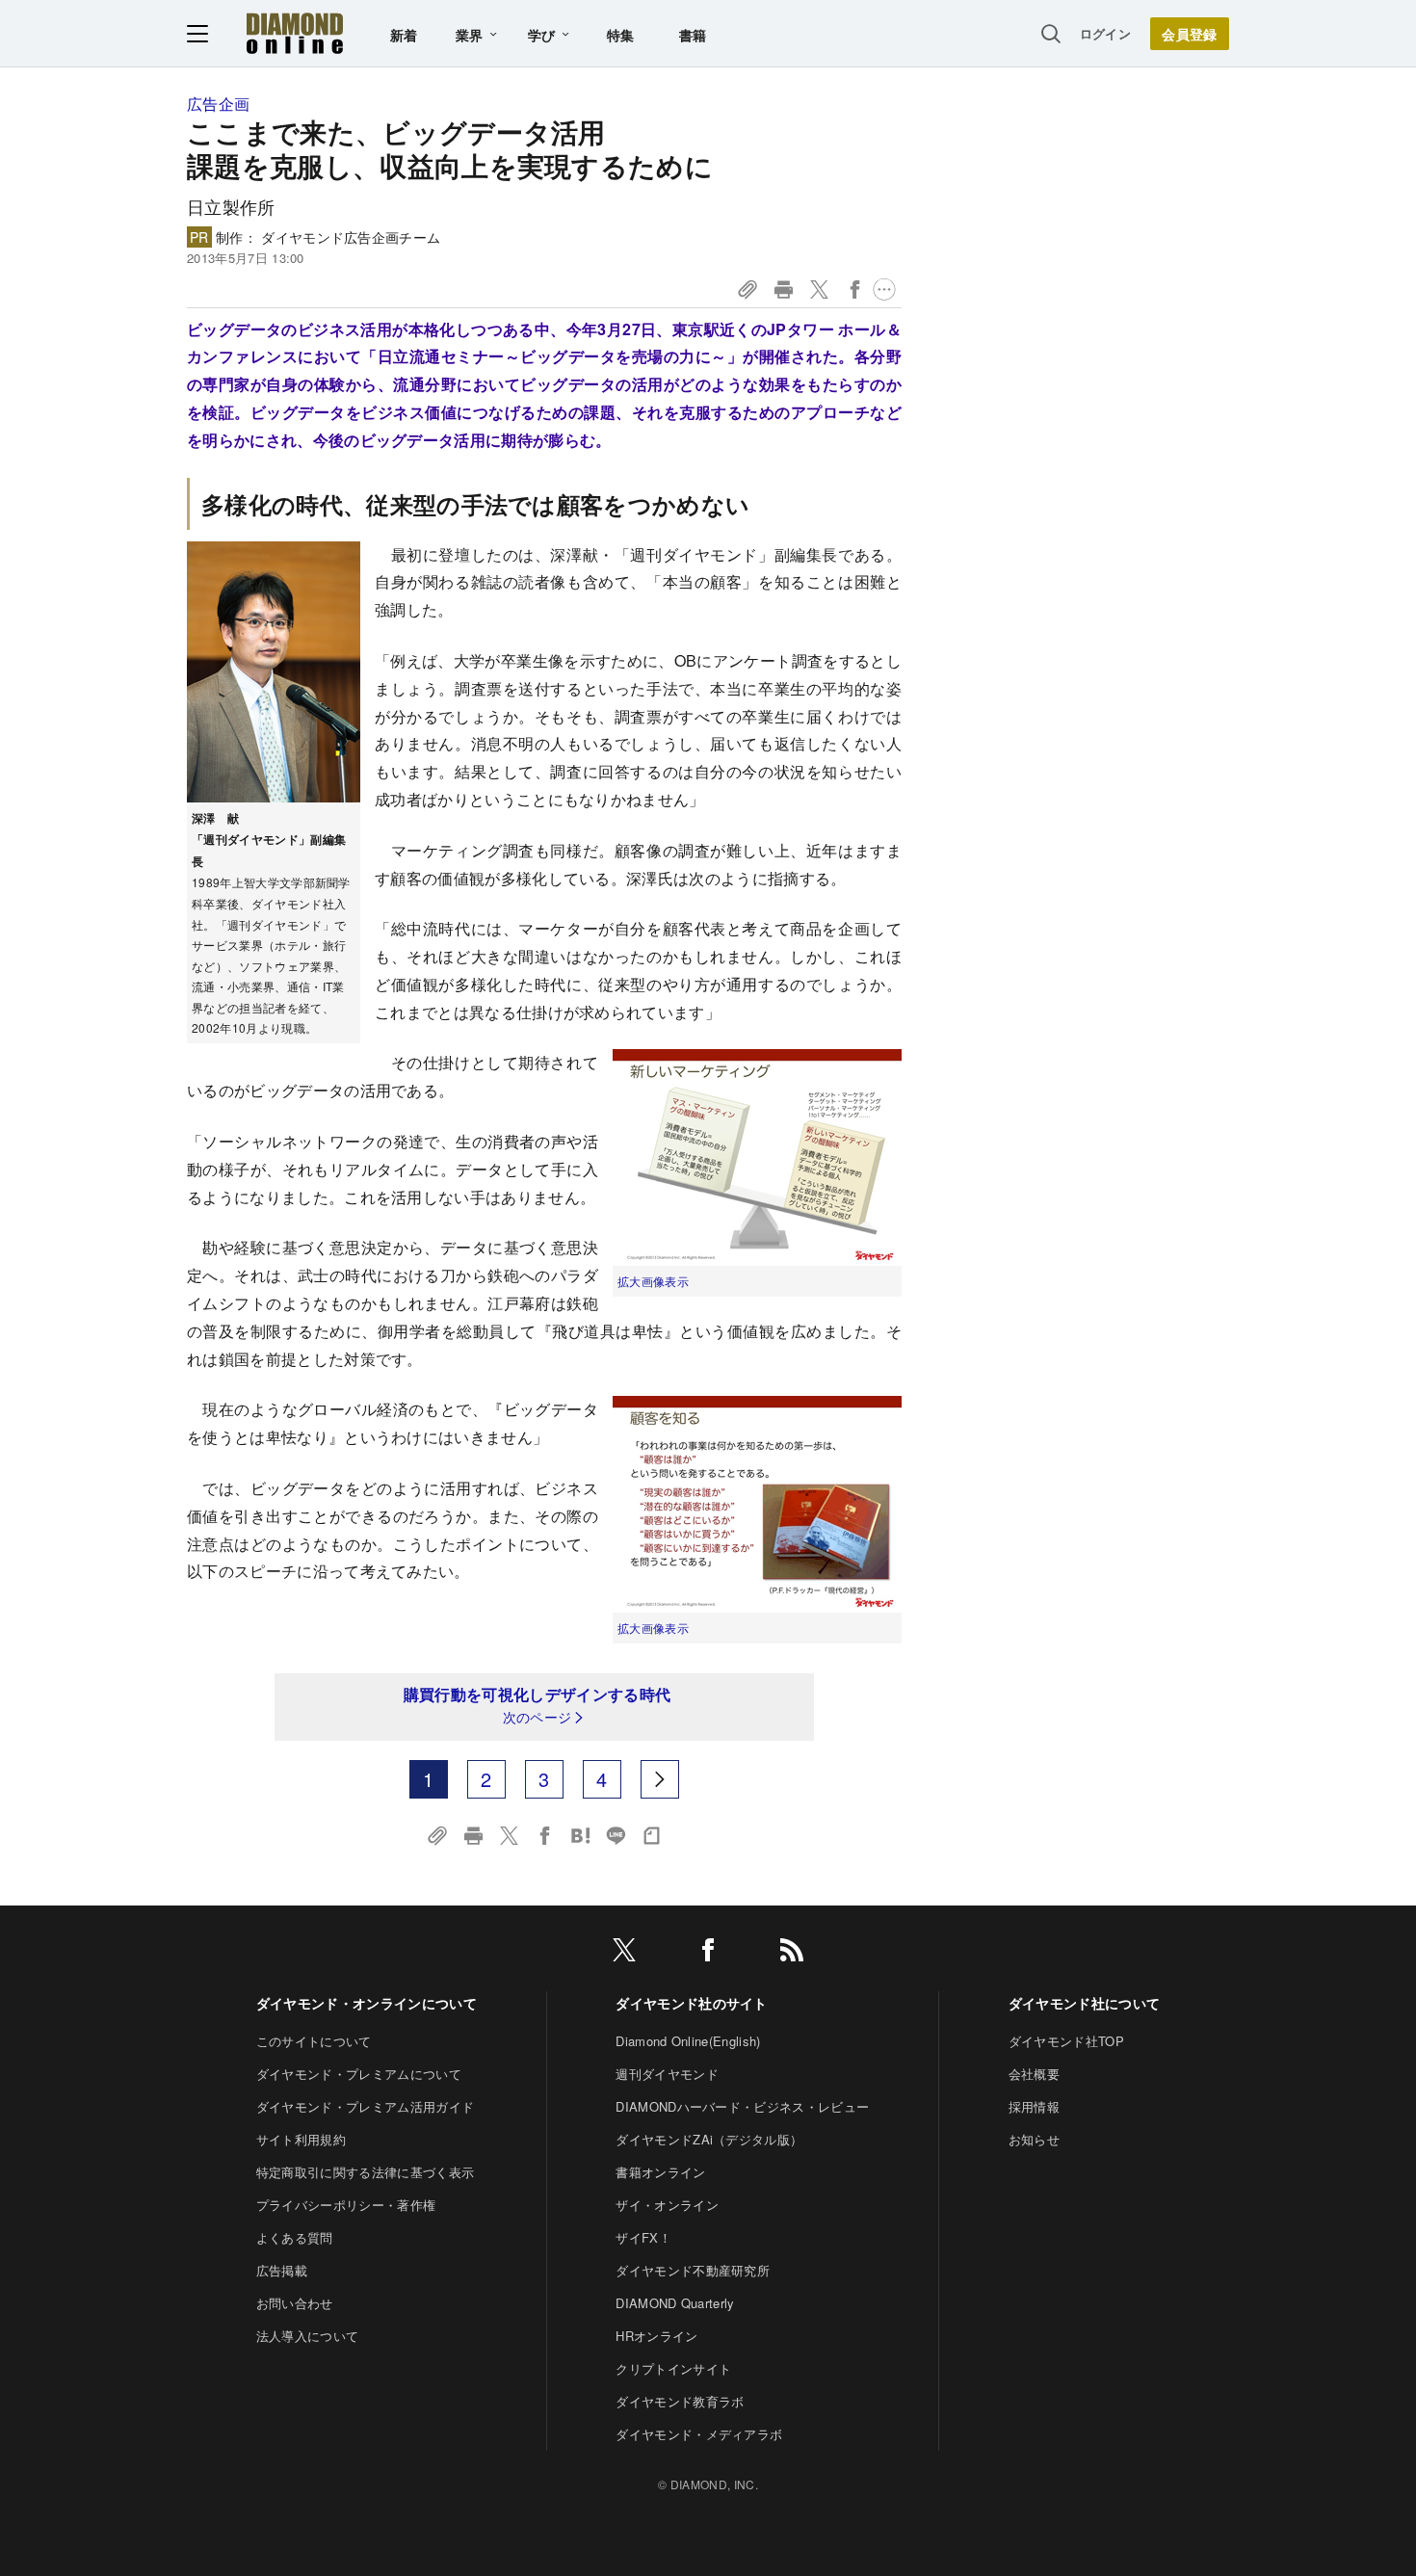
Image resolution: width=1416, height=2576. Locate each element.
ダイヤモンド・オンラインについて (367, 2003)
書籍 (693, 35)
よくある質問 (295, 2237)
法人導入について (308, 2336)
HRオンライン (656, 2336)
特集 (621, 35)
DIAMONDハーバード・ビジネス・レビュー (742, 2106)
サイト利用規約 (301, 2139)
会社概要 (1034, 2074)
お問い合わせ (295, 2303)
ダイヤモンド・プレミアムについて (359, 2074)
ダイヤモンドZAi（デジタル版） (709, 2139)
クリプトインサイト (673, 2368)
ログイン (1105, 33)
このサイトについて (314, 2041)
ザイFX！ (643, 2237)
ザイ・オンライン (667, 2205)
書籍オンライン (660, 2172)
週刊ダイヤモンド (667, 2074)
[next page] (660, 1779)
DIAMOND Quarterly (675, 2303)
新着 (404, 35)
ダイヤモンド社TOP (1066, 2041)
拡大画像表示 (653, 1281)
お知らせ (1034, 2139)
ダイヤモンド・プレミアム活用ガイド (365, 2106)
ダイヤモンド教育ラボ (680, 2401)
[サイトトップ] (295, 33)
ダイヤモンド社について (1085, 2003)
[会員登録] (1190, 34)
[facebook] (708, 1953)
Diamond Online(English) (688, 2041)
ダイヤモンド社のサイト (692, 2003)
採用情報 (1034, 2106)
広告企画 (218, 104)
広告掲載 (282, 2270)
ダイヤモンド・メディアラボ (699, 2434)
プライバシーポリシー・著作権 (346, 2205)
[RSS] (792, 1953)
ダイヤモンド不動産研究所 (693, 2270)
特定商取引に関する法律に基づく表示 (365, 2172)
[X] (624, 1953)
